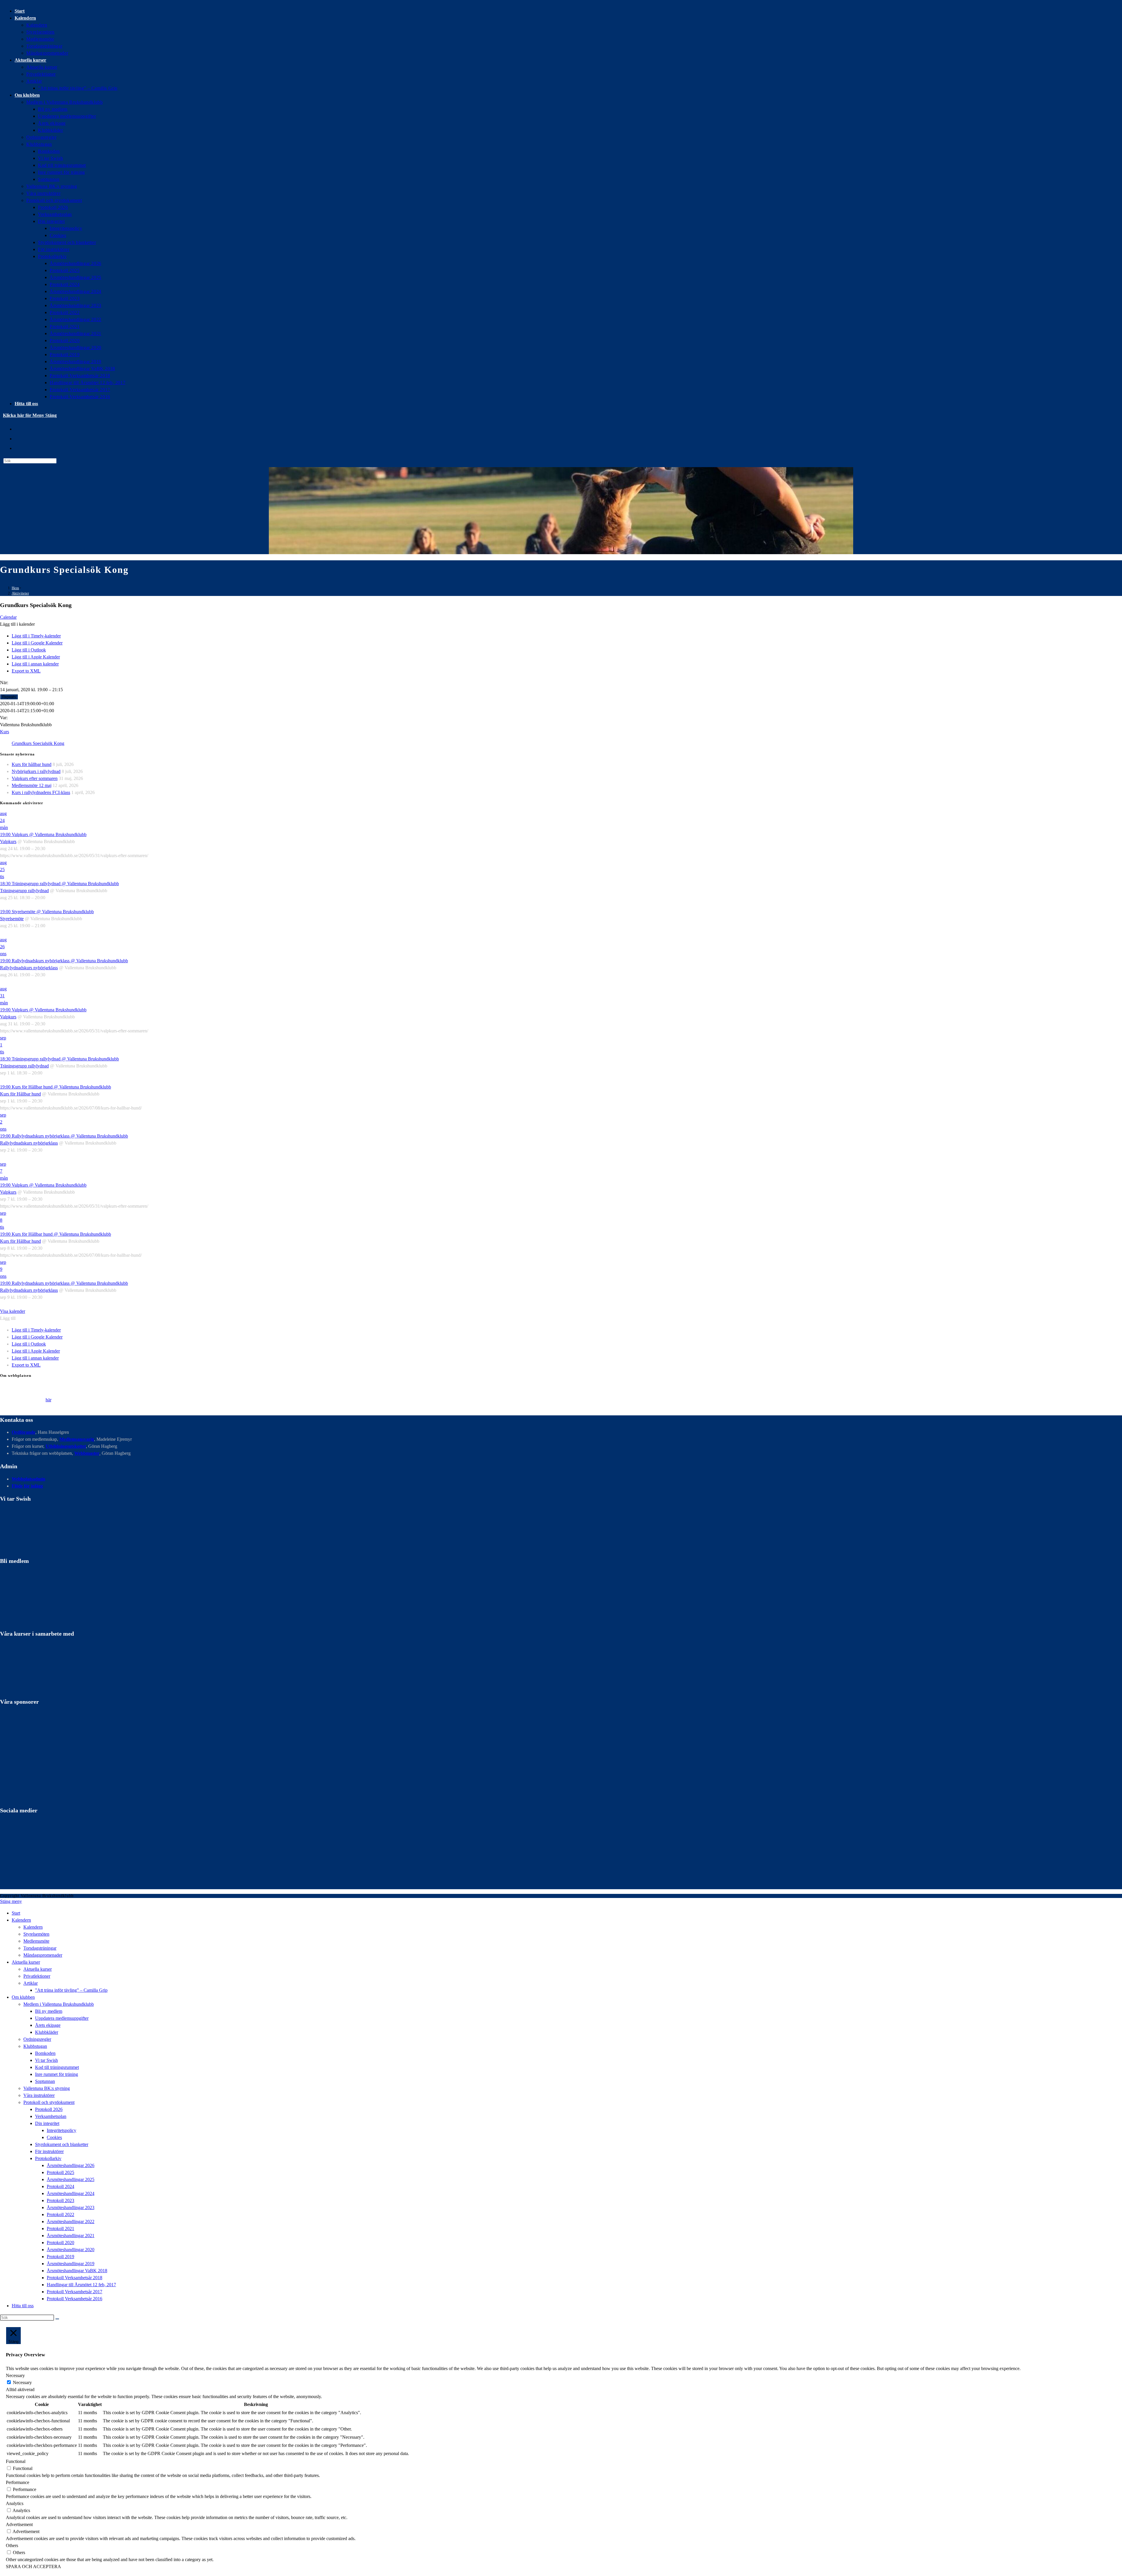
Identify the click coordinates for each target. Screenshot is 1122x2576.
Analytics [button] (15, 2503)
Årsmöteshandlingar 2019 (71, 2264)
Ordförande (24, 1432)
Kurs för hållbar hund (32, 764)
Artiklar (31, 1983)
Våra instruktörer (39, 2095)
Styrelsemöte (12, 919)
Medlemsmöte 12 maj (32, 785)
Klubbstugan (35, 2046)
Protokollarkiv (48, 2158)
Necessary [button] (15, 2375)
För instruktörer (49, 2151)
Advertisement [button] (19, 2524)
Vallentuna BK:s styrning (47, 2088)
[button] (17, 624)
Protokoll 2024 (60, 2186)
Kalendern (33, 1927)
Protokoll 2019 (60, 2257)
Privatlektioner (37, 1976)
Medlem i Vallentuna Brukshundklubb (59, 2004)
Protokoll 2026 (49, 2109)
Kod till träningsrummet (57, 2067)
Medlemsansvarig (77, 1439)
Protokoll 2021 (60, 2229)
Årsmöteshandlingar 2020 (71, 2250)
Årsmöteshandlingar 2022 (71, 2222)
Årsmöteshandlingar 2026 (71, 2165)
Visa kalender (13, 1311)
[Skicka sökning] (57, 2319)
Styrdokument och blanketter (62, 2144)
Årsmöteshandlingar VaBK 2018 (77, 2271)
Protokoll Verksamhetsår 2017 (75, 2292)
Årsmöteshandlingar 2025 (71, 2179)
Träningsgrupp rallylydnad (24, 891)
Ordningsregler (37, 2039)
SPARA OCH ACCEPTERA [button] (33, 2567)
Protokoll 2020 (60, 2243)
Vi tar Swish (46, 2060)
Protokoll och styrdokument (49, 2102)
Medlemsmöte (36, 1941)
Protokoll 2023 (60, 2200)
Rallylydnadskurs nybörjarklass (29, 968)
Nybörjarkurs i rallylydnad (36, 771)
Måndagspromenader (43, 1955)
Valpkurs (8, 841)
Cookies (54, 2137)
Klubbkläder (47, 2032)
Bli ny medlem (49, 2011)
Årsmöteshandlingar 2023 (71, 2207)
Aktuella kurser (38, 1969)
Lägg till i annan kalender (35, 664)
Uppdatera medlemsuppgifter (62, 2018)
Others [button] (12, 2545)
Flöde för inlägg (27, 1486)
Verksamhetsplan (51, 2116)
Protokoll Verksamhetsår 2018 (75, 2278)
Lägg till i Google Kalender (37, 643)
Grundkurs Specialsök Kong (38, 743)
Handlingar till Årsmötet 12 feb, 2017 (81, 2285)
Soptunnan (45, 2081)
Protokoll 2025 (60, 2172)
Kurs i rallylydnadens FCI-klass (41, 792)
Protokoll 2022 (60, 2214)
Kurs (5, 732)
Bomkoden (45, 2053)
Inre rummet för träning (57, 2074)
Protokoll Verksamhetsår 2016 (75, 2299)
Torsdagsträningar (40, 1948)
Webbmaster (87, 1453)
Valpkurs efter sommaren (35, 778)
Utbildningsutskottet (66, 1446)
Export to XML (26, 671)
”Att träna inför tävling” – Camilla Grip (71, 1990)
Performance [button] (18, 2482)
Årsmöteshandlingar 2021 (71, 2236)
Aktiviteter (20, 593)
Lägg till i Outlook (29, 650)
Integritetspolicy (62, 2130)
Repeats (9, 697)
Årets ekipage (48, 2025)
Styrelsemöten (36, 1934)
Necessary (22, 2382)
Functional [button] (16, 2461)
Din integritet (47, 2123)
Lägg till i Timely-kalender (36, 636)
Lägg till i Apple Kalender (36, 657)
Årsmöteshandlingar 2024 (71, 2193)
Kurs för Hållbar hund (20, 1094)
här (48, 1400)
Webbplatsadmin (28, 1479)
